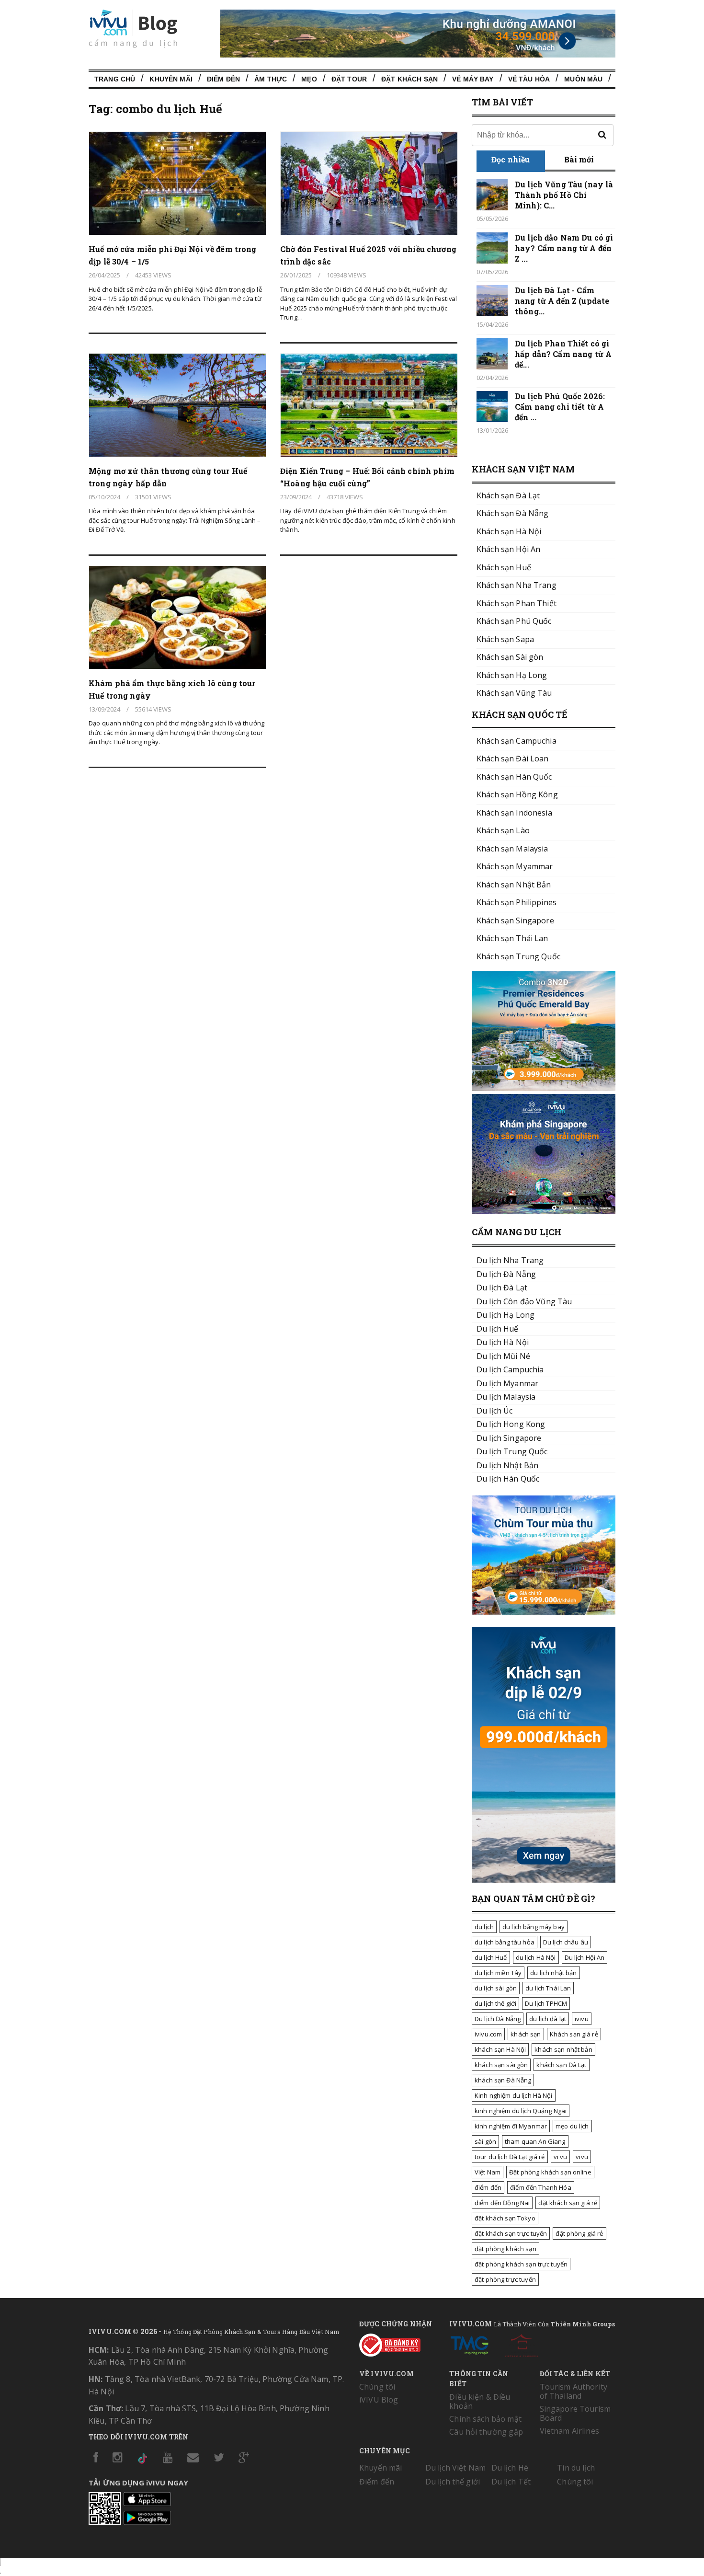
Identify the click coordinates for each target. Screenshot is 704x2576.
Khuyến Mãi (171, 79)
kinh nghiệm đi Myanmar (511, 2126)
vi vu (561, 2157)
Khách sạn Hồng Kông (517, 794)
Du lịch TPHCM (546, 2003)
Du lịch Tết (511, 2482)
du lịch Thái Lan (548, 1988)
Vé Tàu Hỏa (529, 79)
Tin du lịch (576, 2468)
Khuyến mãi (380, 2468)
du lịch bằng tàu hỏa (505, 1942)
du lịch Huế (491, 1957)
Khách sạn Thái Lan (512, 938)
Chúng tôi (377, 2387)
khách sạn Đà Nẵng (503, 2080)
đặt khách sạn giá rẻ (568, 2203)
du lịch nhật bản (553, 1973)
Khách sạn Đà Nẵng (512, 513)
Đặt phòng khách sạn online (550, 2172)
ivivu (582, 2019)
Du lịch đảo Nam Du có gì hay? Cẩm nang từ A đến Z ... (564, 248)
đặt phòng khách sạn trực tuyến (521, 2264)
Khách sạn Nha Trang (517, 585)
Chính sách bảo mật (485, 2419)
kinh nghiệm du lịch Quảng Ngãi (521, 2111)
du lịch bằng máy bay (534, 1927)
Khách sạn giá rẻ (574, 2034)
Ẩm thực (271, 79)
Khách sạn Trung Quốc (518, 956)
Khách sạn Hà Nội (509, 531)
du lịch (484, 1927)
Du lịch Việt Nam (455, 2468)
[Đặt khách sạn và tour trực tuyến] (544, 1088)
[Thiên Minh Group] (469, 2344)
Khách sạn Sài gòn (510, 657)
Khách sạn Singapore (515, 920)
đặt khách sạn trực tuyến (511, 2233)
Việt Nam (488, 2172)
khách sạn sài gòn (501, 2065)
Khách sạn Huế (504, 567)
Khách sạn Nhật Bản (514, 885)
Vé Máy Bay (473, 79)
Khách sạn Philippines (517, 902)
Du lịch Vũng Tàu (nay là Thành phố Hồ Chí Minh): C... (564, 195)
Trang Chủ (115, 79)
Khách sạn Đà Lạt (508, 495)
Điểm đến (223, 79)
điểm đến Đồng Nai (502, 2203)
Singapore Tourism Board (575, 2413)
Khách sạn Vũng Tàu (514, 693)
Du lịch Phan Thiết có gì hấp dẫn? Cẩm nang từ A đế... (563, 354)
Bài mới (579, 159)
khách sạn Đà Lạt (561, 2065)
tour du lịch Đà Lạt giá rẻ (510, 2157)
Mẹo (309, 79)
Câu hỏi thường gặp (486, 2432)
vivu (582, 2157)
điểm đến (488, 2187)
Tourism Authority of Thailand (573, 2391)
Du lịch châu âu (566, 1942)
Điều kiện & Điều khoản (480, 2401)
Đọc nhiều (511, 159)
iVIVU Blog (379, 2400)
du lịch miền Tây (498, 1973)
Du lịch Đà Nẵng (498, 2019)
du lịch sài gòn (496, 1988)
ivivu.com (488, 2034)
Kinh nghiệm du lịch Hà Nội (514, 2095)
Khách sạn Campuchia (517, 741)
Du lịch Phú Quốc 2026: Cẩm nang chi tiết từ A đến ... (560, 407)
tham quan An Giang (535, 2141)
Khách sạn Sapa (505, 639)
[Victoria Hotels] (522, 2344)
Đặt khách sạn (409, 79)
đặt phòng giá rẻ (579, 2233)
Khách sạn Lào (503, 830)
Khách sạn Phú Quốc (514, 621)
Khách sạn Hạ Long (512, 675)
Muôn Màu (583, 79)
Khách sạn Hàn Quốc (514, 777)
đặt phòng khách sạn (505, 2249)
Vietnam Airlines (569, 2431)
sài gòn (485, 2141)
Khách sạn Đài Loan (513, 759)
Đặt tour (349, 79)
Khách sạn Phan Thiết (517, 603)
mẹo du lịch (572, 2126)
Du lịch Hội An (585, 1957)
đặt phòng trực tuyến (505, 2279)
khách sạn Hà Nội (500, 2049)
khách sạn (526, 2034)
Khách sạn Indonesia (514, 813)
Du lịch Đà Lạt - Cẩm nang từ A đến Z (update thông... (562, 301)
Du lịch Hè (510, 2468)
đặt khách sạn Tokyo (505, 2218)
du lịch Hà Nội (536, 1957)
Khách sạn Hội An (508, 549)
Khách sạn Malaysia (512, 849)
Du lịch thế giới (453, 2482)
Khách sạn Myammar (515, 866)
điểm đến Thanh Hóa (541, 2187)
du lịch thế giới (495, 2003)
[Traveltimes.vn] (544, 1612)
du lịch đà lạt (548, 2019)
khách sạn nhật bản (563, 2049)
